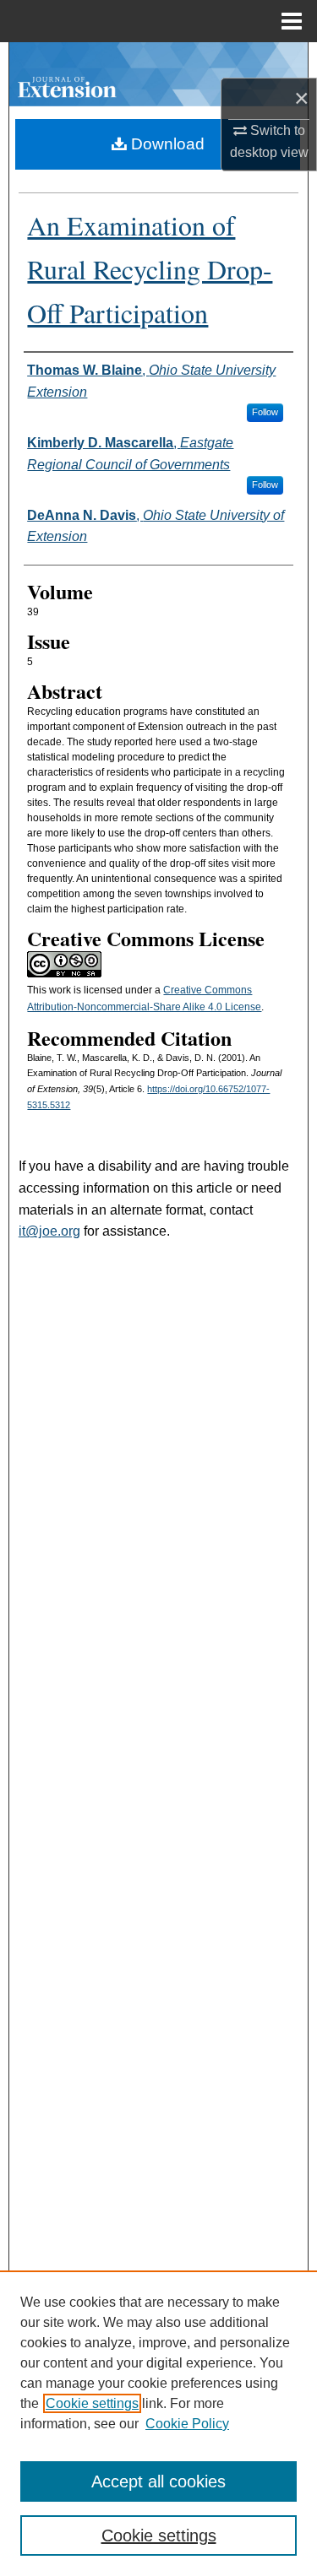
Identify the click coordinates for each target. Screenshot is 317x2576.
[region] (158, 2423)
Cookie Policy (187, 2424)
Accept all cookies (158, 2481)
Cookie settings (92, 2403)
